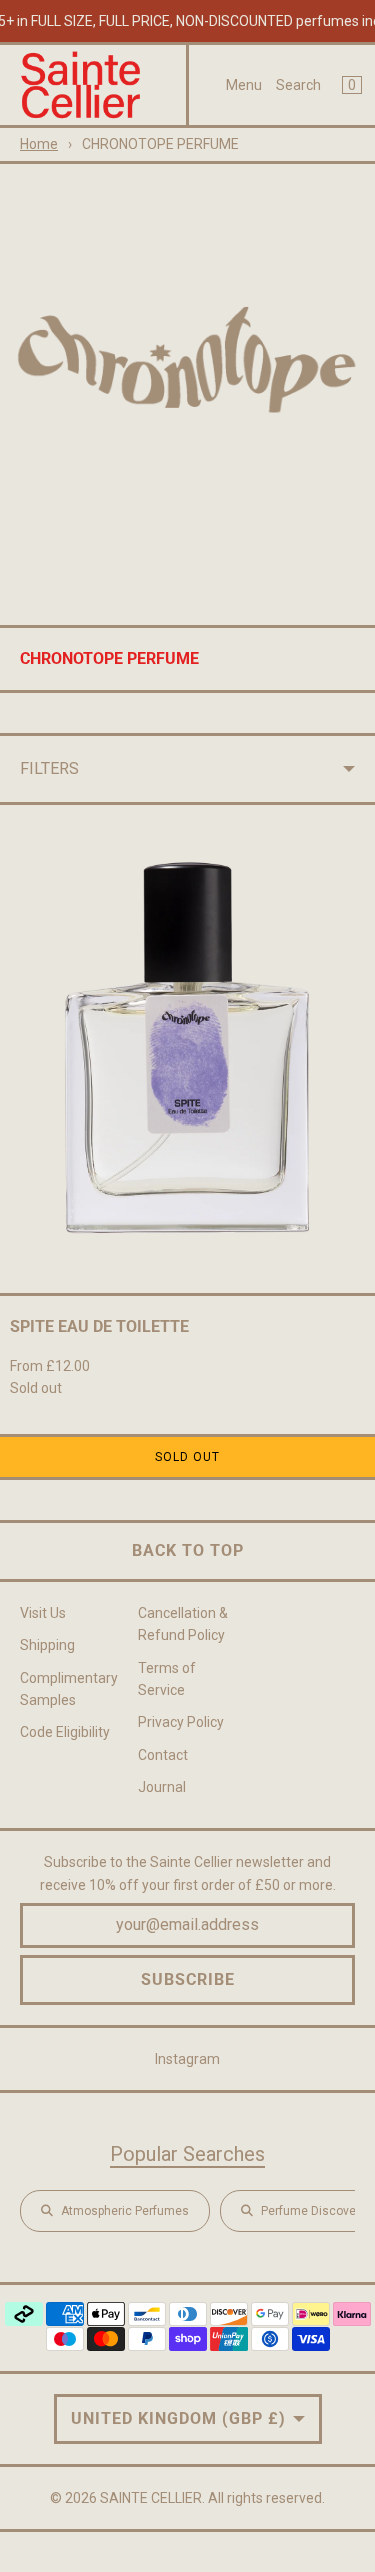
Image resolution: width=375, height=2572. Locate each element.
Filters (49, 768)
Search (298, 85)
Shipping (47, 1645)
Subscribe (188, 1979)
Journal (162, 1787)
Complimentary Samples (69, 1689)
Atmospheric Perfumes (125, 2211)
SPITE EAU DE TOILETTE (99, 1326)
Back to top (188, 1550)
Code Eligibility (65, 1732)
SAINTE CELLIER (151, 2498)
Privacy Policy (181, 1722)
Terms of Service (167, 1679)
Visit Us (43, 1613)
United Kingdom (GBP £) (178, 2418)
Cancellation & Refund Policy (183, 1624)
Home (39, 144)
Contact (163, 1755)
